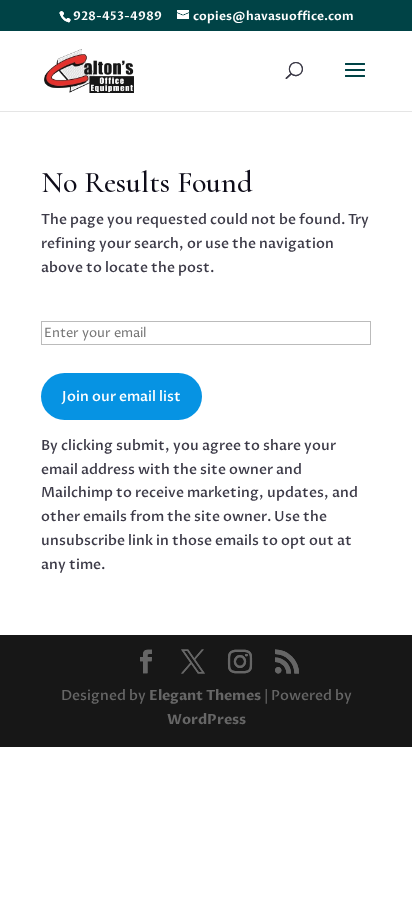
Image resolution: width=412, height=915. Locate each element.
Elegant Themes (205, 695)
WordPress (206, 719)
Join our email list (121, 396)
